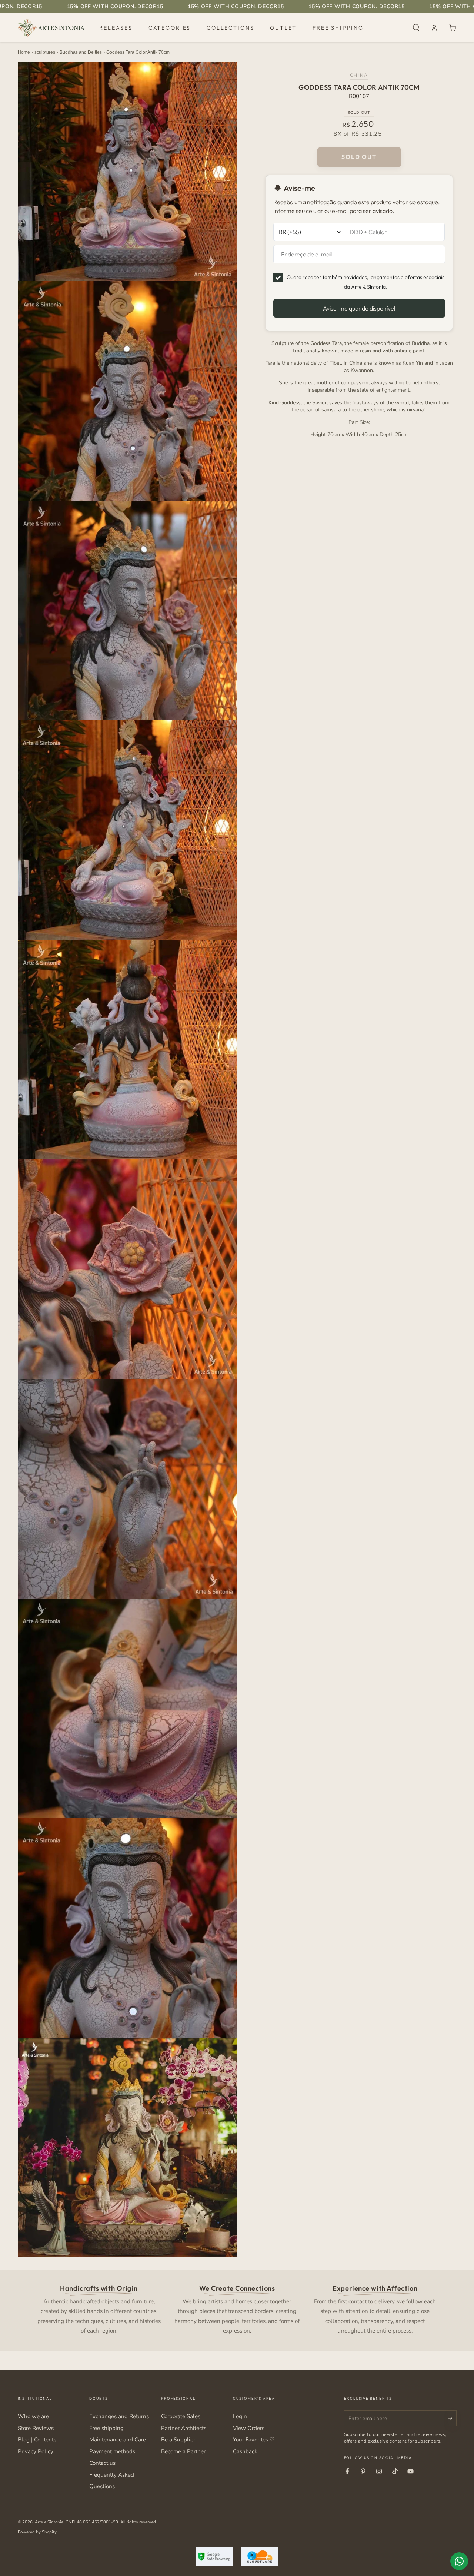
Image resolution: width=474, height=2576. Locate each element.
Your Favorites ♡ (254, 2440)
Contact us (102, 2463)
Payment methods (112, 2451)
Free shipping (106, 2428)
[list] (237, 2309)
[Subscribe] (453, 2418)
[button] (416, 28)
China (359, 75)
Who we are (33, 2416)
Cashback (245, 2451)
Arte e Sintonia (49, 2522)
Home (24, 52)
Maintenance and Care (118, 2440)
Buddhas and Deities (81, 52)
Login (240, 2416)
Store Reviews (36, 2428)
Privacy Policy (36, 2451)
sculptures (45, 52)
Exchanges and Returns (119, 2416)
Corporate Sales (181, 2416)
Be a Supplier (178, 2440)
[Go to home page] (51, 28)
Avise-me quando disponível (359, 308)
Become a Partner (183, 2451)
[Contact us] (459, 2561)
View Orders (249, 2428)
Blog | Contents (37, 2440)
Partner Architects (184, 2428)
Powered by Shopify (37, 2532)
